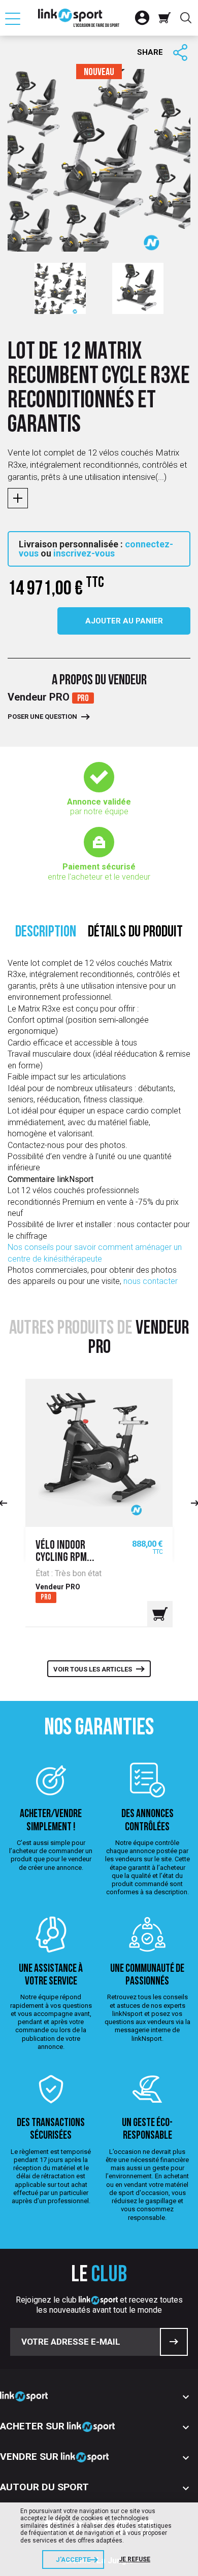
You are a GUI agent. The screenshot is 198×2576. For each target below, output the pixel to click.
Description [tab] (46, 933)
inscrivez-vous (84, 553)
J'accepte (73, 2560)
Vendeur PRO (40, 697)
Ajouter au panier (124, 621)
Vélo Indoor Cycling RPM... (65, 1552)
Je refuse (135, 2559)
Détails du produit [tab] (135, 933)
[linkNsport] (79, 18)
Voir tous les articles (93, 1669)
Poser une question (42, 717)
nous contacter (151, 1281)
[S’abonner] (174, 2342)
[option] (60, 288)
